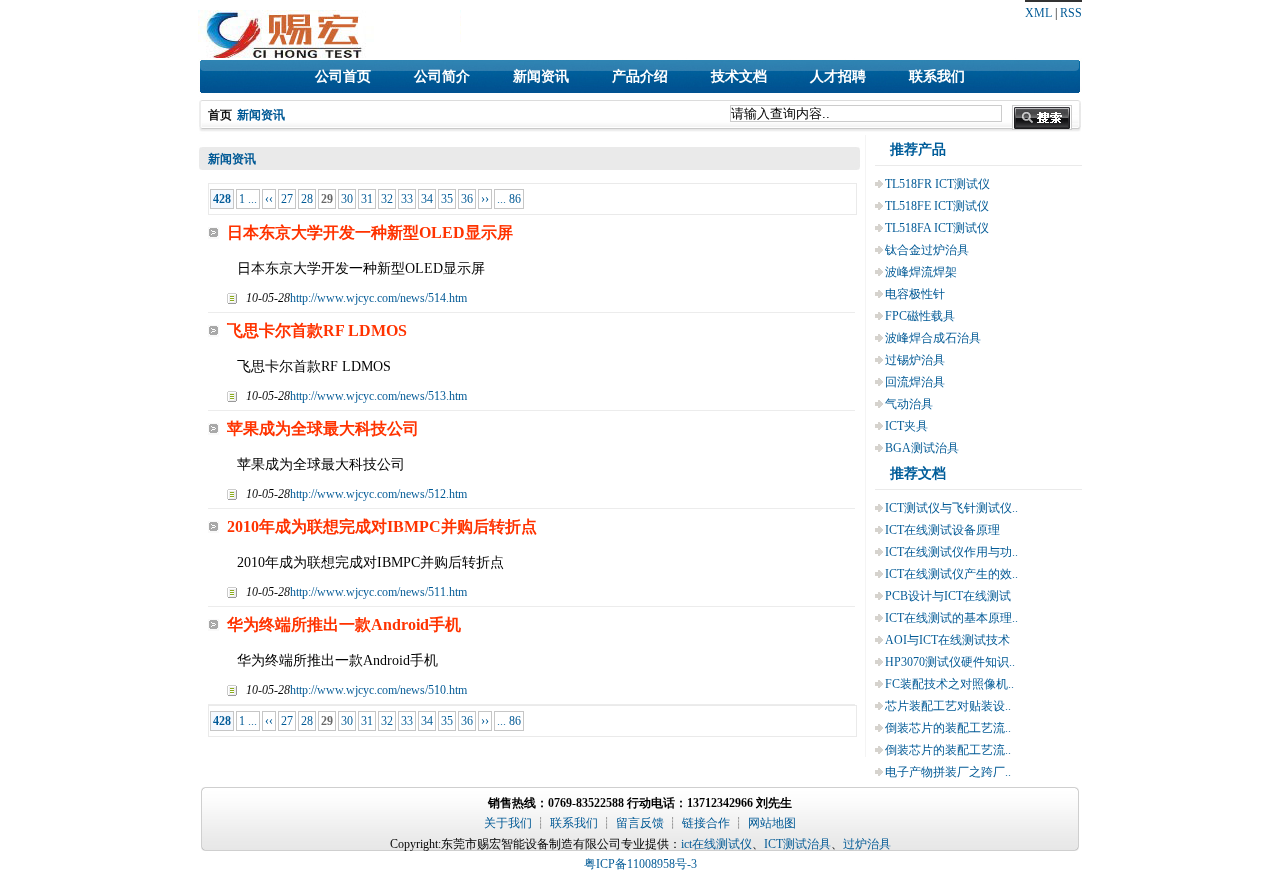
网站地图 (772, 823)
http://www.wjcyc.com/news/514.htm (378, 298)
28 (307, 199)
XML (1038, 13)
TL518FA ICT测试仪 (937, 228)
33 (407, 199)
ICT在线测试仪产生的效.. (951, 574)
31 (367, 199)
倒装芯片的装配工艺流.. (948, 728)
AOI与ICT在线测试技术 (947, 640)
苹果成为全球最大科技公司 (323, 428)
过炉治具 (867, 844)
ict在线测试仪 (716, 844)
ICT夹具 (906, 426)
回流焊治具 (915, 382)
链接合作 (706, 823)
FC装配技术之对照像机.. (949, 684)
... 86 (509, 199)
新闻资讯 (541, 76)
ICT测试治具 (797, 844)
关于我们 (508, 823)
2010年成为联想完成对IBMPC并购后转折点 (382, 526)
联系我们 (937, 76)
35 (447, 199)
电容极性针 (915, 294)
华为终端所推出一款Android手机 (344, 624)
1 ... (248, 199)
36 (467, 199)
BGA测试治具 (922, 448)
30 (347, 199)
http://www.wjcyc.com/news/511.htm (378, 592)
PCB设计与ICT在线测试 (948, 596)
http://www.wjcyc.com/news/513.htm (378, 396)
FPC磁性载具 (920, 316)
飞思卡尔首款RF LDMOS (317, 330)
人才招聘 (838, 76)
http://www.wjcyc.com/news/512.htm (378, 494)
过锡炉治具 (915, 360)
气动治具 (909, 404)
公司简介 (442, 76)
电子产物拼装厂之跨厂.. (948, 772)
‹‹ (269, 199)
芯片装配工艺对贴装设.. (948, 706)
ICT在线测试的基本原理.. (951, 618)
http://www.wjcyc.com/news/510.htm (378, 690)
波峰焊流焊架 (921, 272)
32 (387, 199)
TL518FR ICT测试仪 (937, 184)
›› (485, 199)
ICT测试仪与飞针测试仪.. (951, 508)
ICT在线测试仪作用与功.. (951, 552)
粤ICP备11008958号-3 (640, 864)
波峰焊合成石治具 (933, 338)
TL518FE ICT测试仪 (937, 206)
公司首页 (343, 76)
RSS (1071, 13)
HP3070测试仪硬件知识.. (950, 662)
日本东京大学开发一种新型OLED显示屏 (370, 232)
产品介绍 (640, 76)
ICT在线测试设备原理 (942, 530)
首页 (220, 115)
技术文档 (739, 76)
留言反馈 (640, 823)
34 (427, 199)
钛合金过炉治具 (927, 250)
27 (287, 199)
